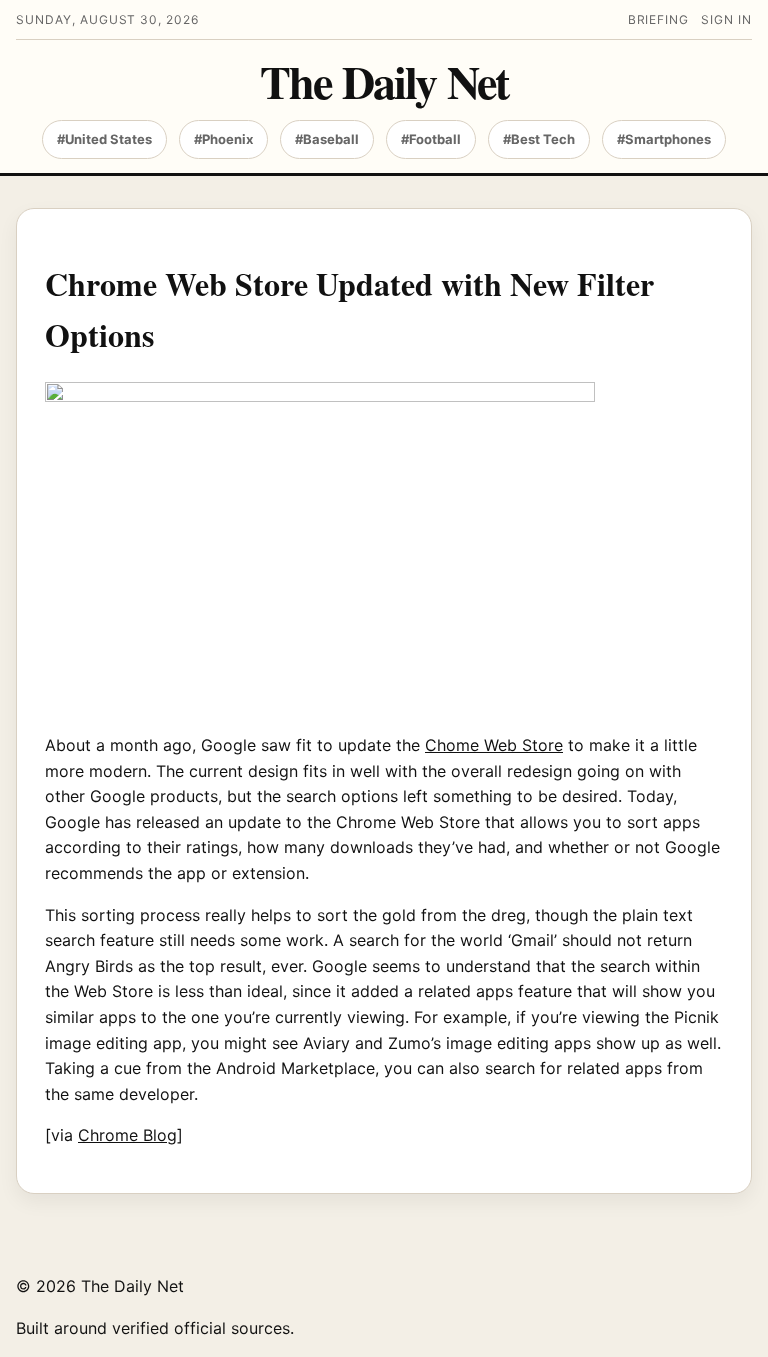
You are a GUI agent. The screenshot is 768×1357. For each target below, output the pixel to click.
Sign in (726, 19)
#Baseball (327, 139)
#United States (104, 139)
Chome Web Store (494, 745)
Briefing (659, 19)
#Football (431, 139)
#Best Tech (539, 139)
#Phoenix (223, 139)
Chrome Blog (127, 1135)
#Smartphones (664, 139)
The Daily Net (384, 82)
